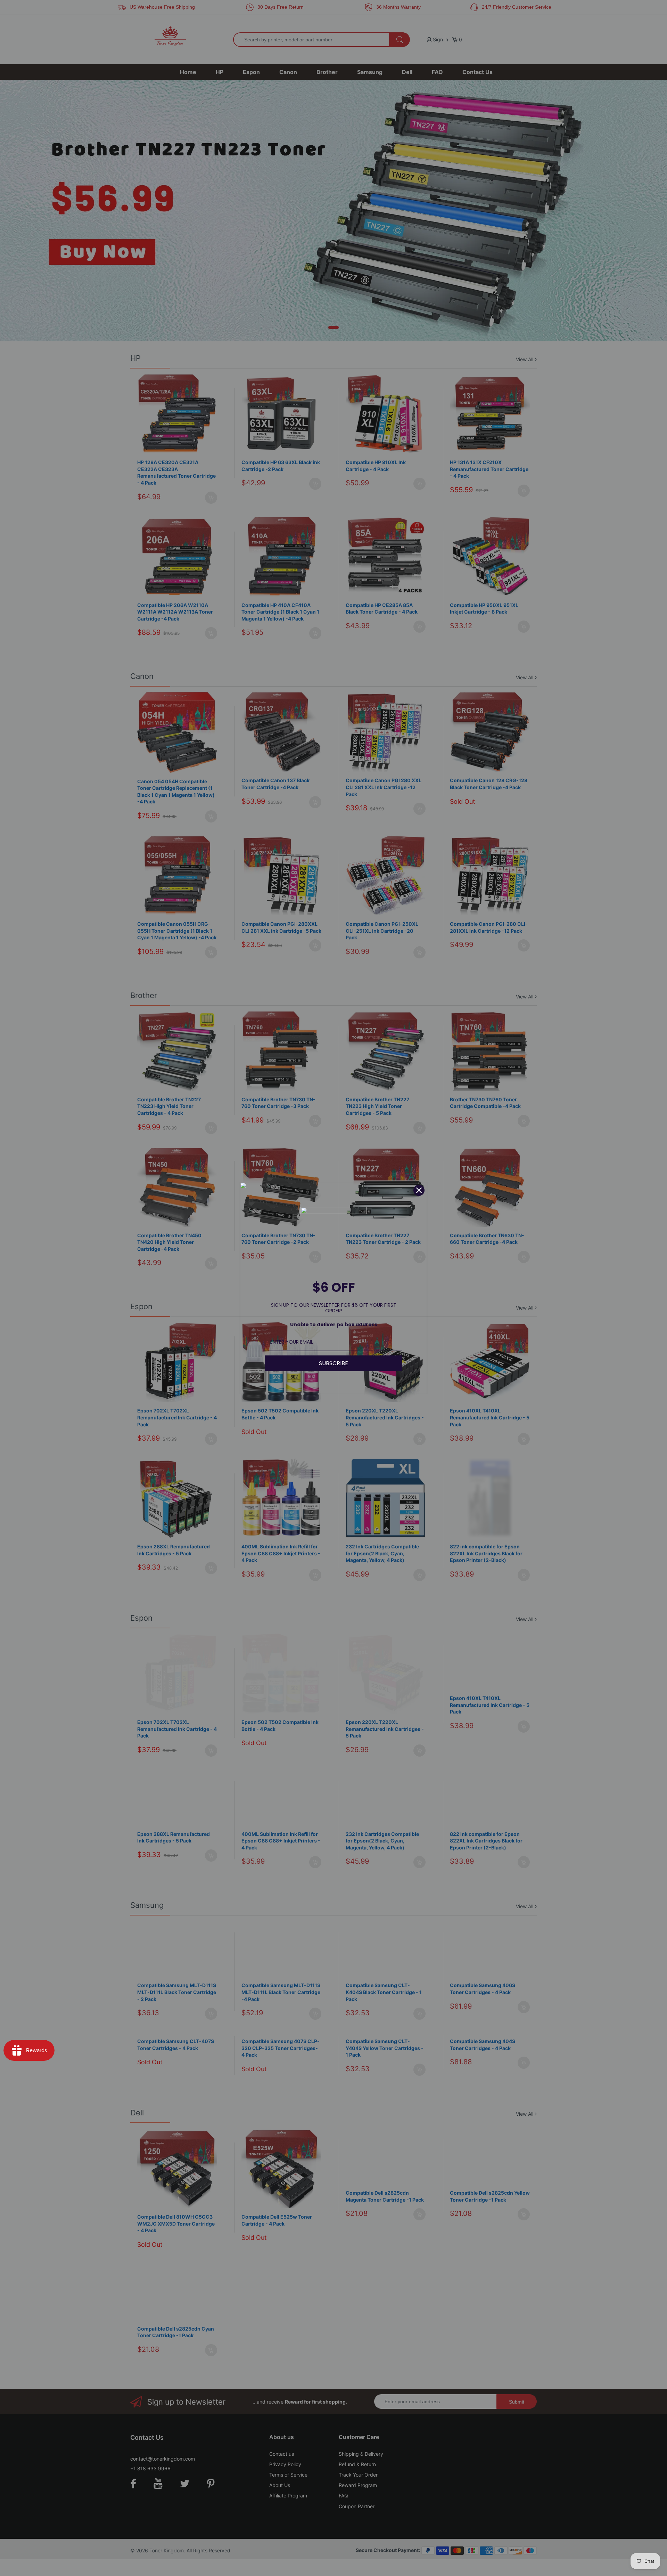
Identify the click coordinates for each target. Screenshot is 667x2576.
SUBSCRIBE (333, 1363)
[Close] (419, 1190)
